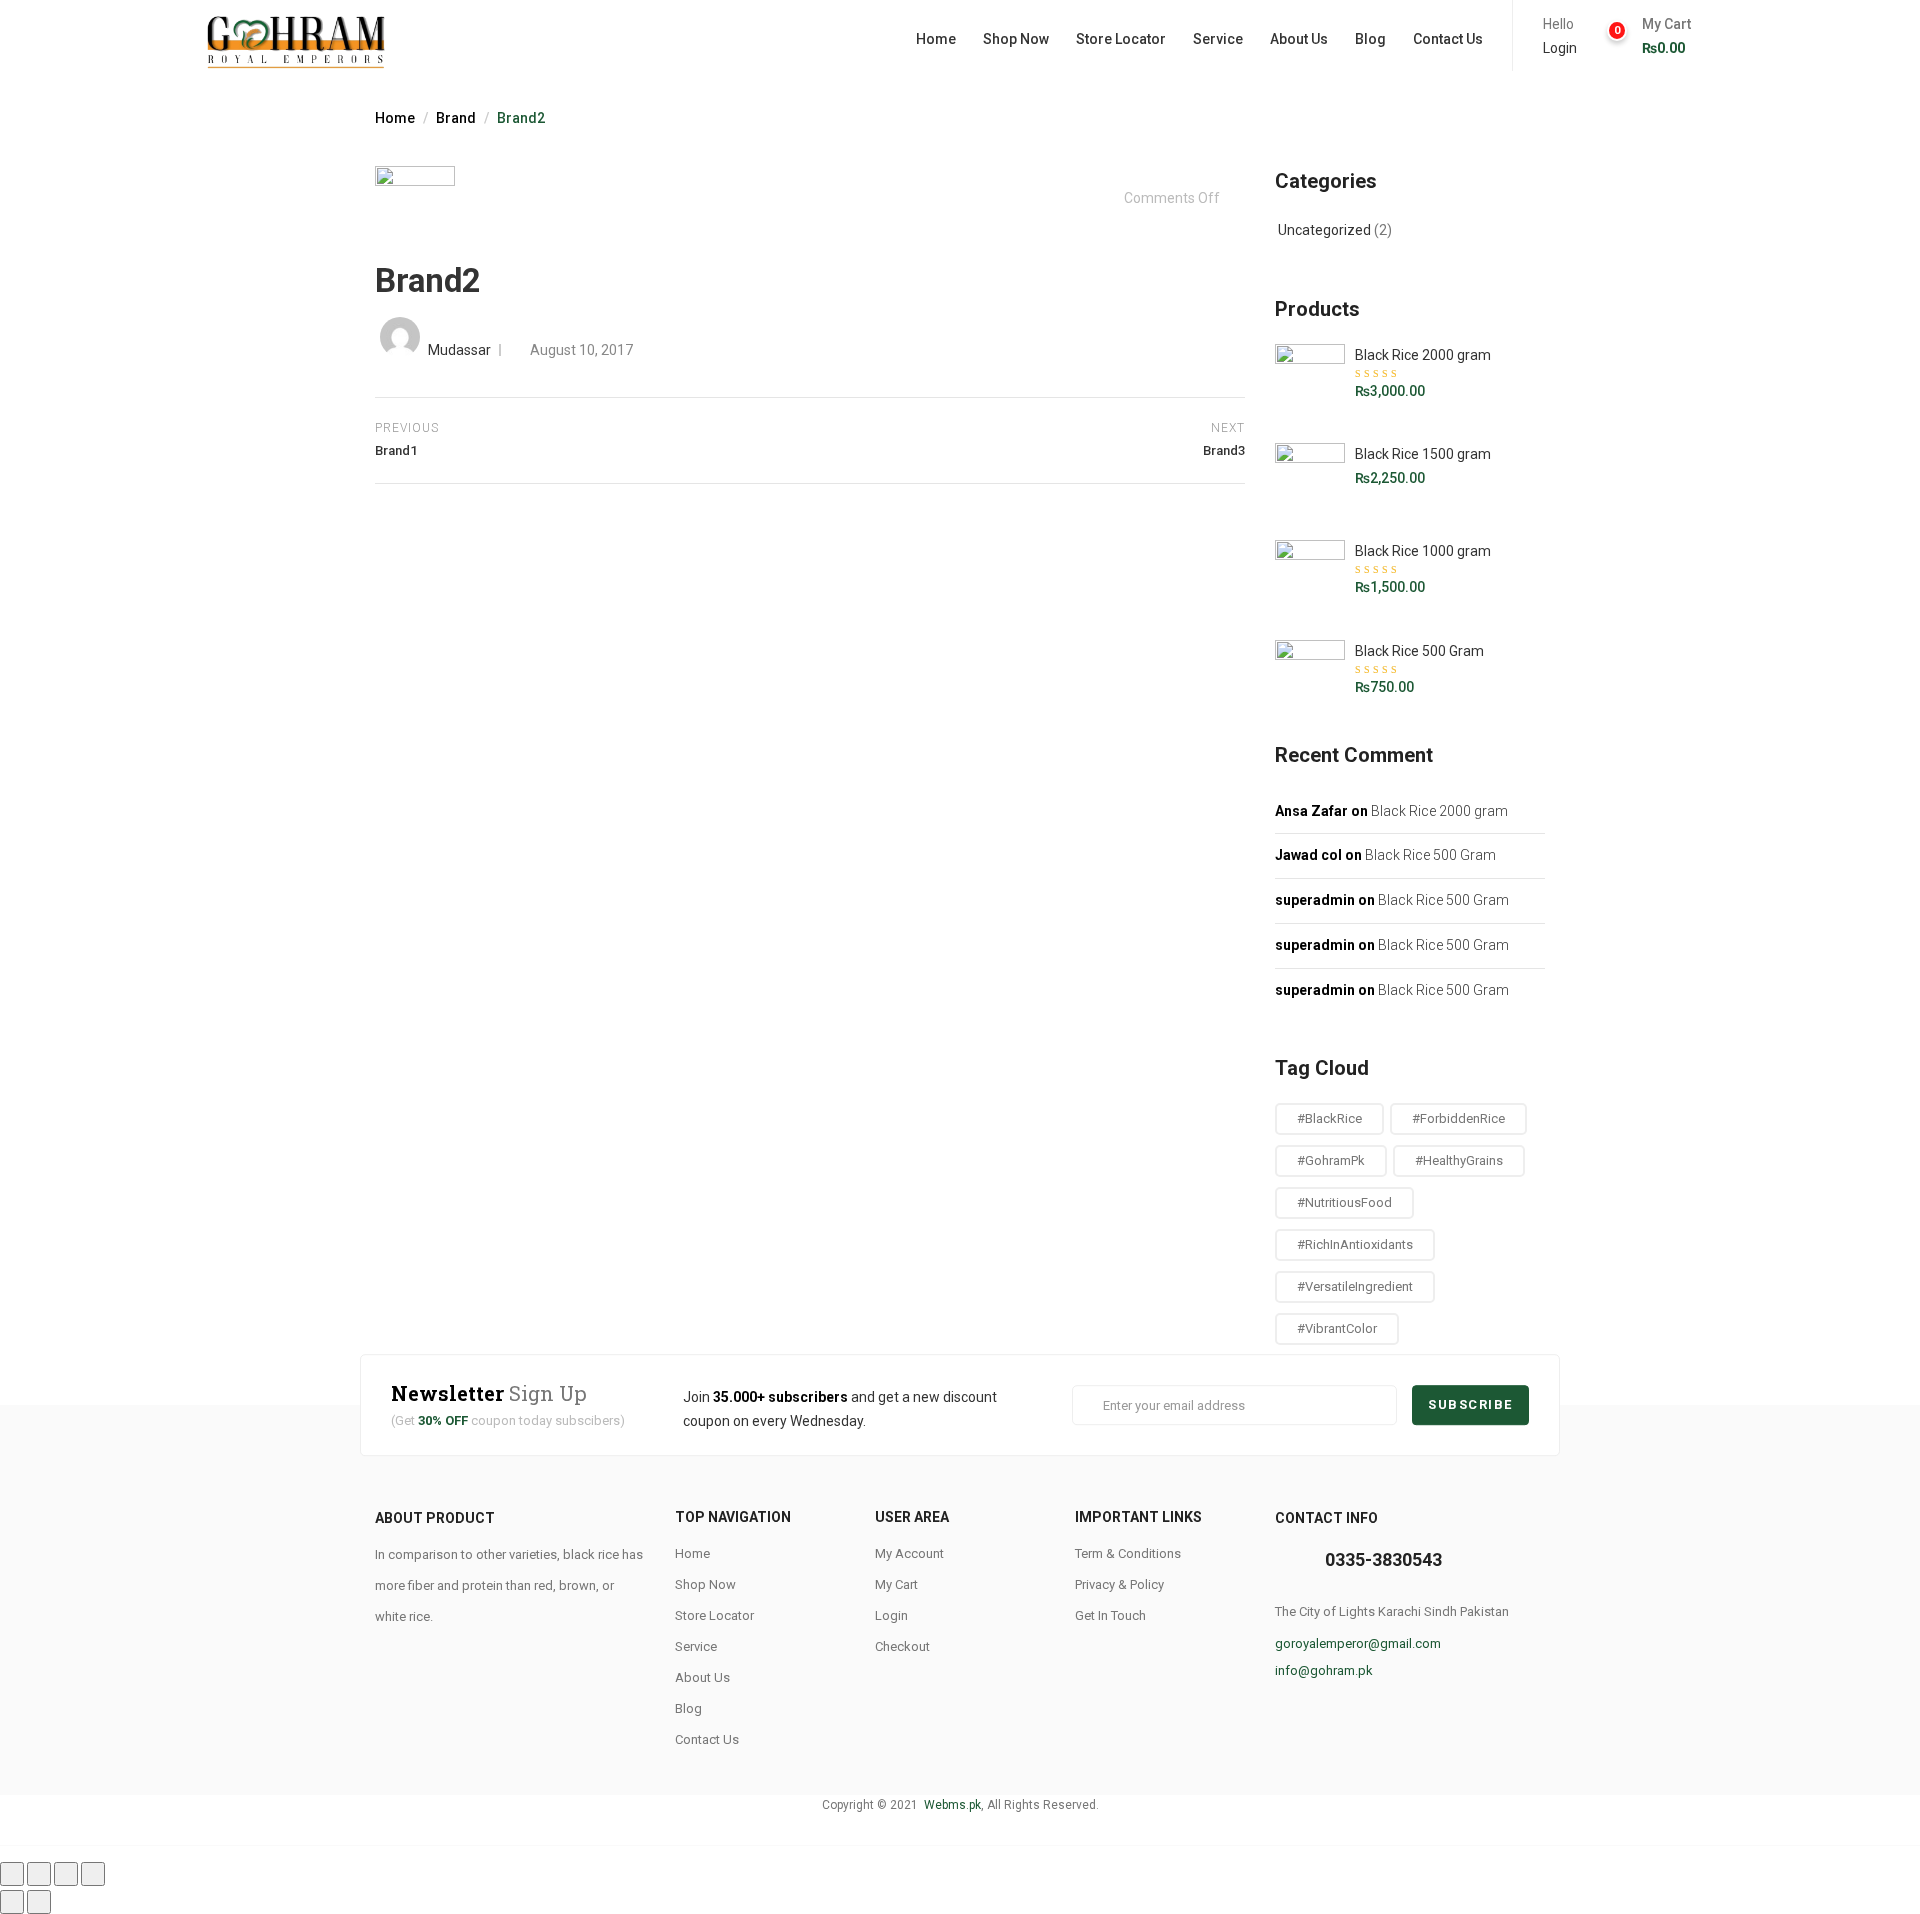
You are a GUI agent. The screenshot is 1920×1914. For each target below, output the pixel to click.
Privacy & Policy (1119, 1584)
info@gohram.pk (1324, 1670)
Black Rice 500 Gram (1430, 855)
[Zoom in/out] (93, 1874)
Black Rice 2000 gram (1439, 811)
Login (1560, 48)
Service (1218, 39)
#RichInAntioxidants (1355, 1244)
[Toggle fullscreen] (66, 1874)
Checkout (902, 1646)
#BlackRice (1329, 1118)
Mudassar (459, 350)
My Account (909, 1553)
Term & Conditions (1128, 1553)
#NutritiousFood (1344, 1202)
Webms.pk (951, 1805)
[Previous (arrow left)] (12, 1902)
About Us (1299, 39)
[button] (1666, 37)
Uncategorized (1324, 230)
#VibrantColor (1337, 1328)
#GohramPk (1331, 1160)
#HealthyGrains (1459, 1160)
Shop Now (1016, 39)
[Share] (39, 1874)
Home (936, 39)
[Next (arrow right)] (39, 1902)
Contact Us (1448, 39)
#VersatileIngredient (1355, 1286)
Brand (456, 118)
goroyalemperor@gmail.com (1358, 1643)
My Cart (896, 1584)
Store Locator (1121, 39)
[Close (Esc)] (12, 1874)
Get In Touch (1110, 1615)
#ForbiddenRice (1458, 1118)
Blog (1370, 39)
